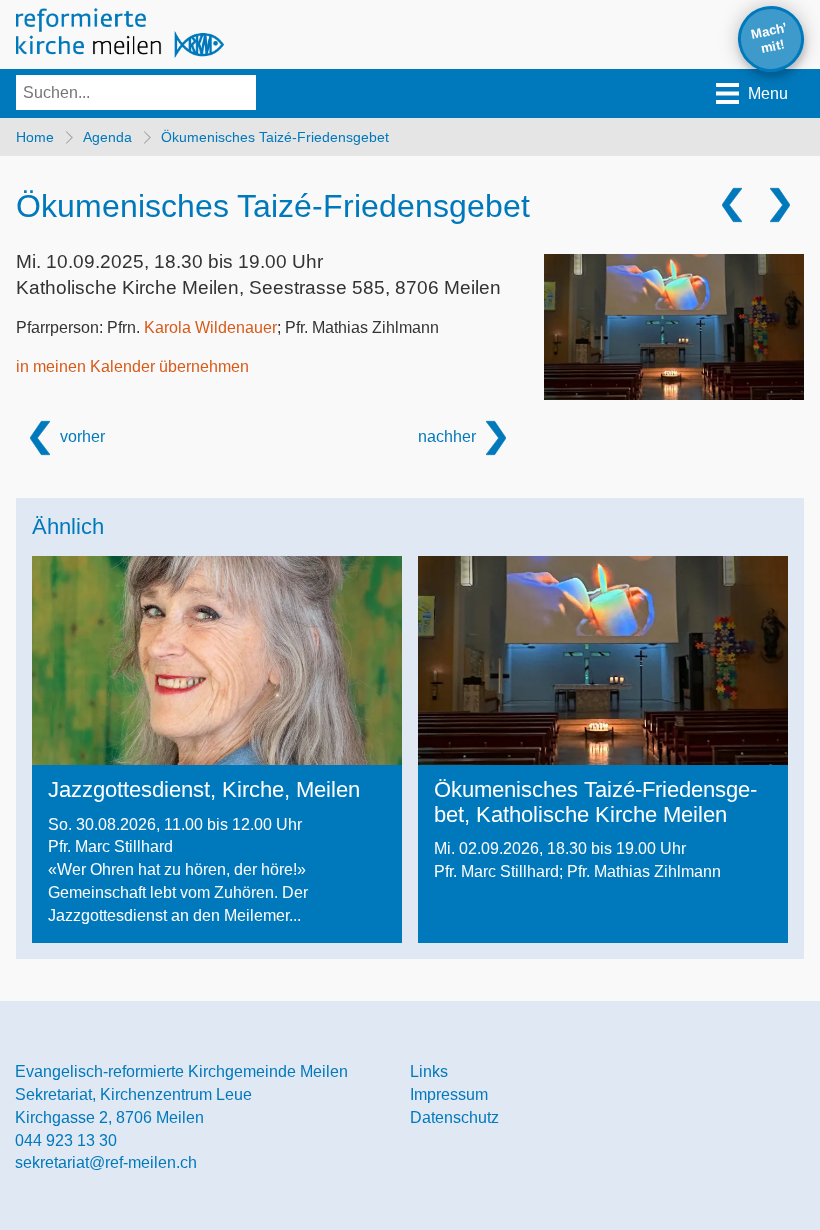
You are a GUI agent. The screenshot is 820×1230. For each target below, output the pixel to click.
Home (35, 137)
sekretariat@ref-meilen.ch (106, 1162)
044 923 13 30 (66, 1140)
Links (429, 1071)
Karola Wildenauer (210, 327)
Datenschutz (454, 1117)
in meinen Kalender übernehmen (132, 366)
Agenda (107, 137)
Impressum (449, 1094)
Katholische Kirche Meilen (258, 287)
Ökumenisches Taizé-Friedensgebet (275, 137)
